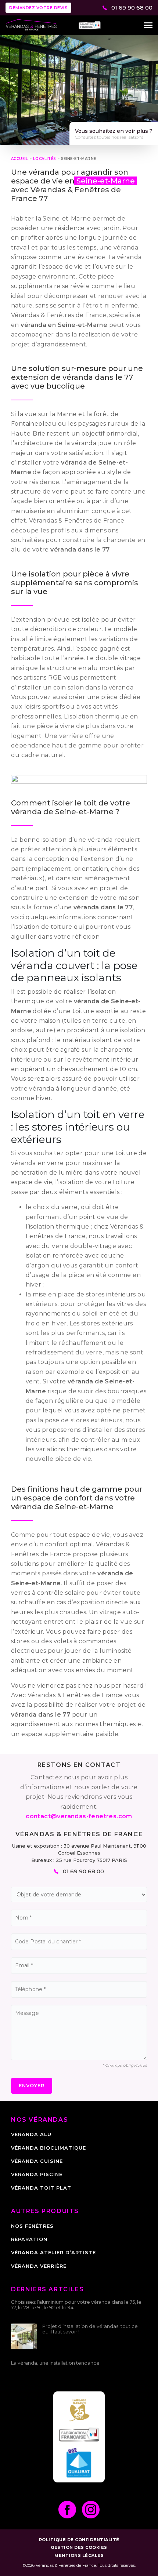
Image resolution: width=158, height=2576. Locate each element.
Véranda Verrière (39, 2266)
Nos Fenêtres (32, 2226)
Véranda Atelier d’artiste (53, 2252)
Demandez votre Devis (38, 8)
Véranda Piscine (37, 2174)
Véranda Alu (31, 2134)
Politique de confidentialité (79, 2540)
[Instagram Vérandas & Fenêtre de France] (91, 2510)
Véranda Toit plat (41, 2188)
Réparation (29, 2239)
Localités (45, 159)
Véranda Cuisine (37, 2161)
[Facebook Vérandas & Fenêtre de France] (67, 2510)
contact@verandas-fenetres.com (79, 1816)
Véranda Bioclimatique (49, 2148)
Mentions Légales (79, 2555)
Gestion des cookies (79, 2547)
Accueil (20, 159)
